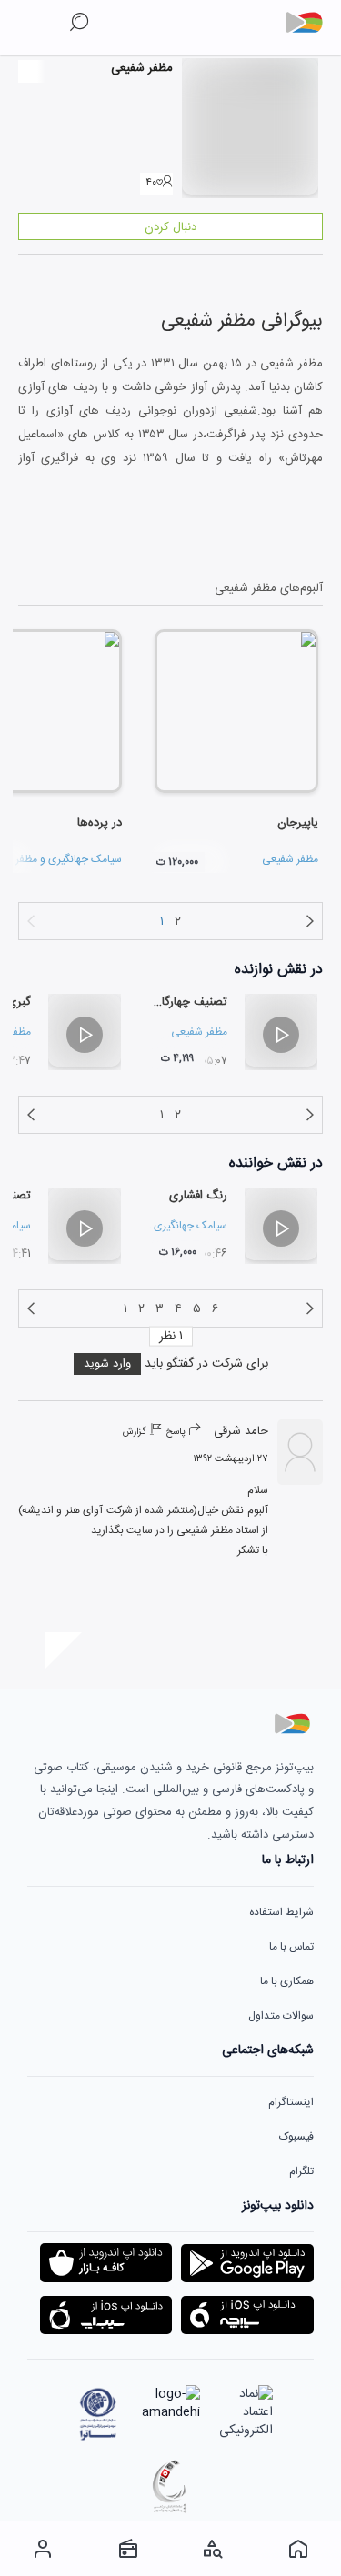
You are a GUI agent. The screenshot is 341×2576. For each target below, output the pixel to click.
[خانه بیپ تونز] (298, 2549)
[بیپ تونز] (311, 23)
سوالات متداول (281, 2016)
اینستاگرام (291, 2102)
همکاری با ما (287, 1981)
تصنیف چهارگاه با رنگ (175, 1002)
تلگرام (301, 2171)
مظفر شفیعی (290, 859)
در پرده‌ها (100, 823)
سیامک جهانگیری (85, 859)
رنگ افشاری (198, 1196)
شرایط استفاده (281, 1912)
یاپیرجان (298, 823)
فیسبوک (296, 2137)
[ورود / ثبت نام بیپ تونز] (43, 2549)
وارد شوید (107, 1364)
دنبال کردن (170, 227)
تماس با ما (291, 1947)
